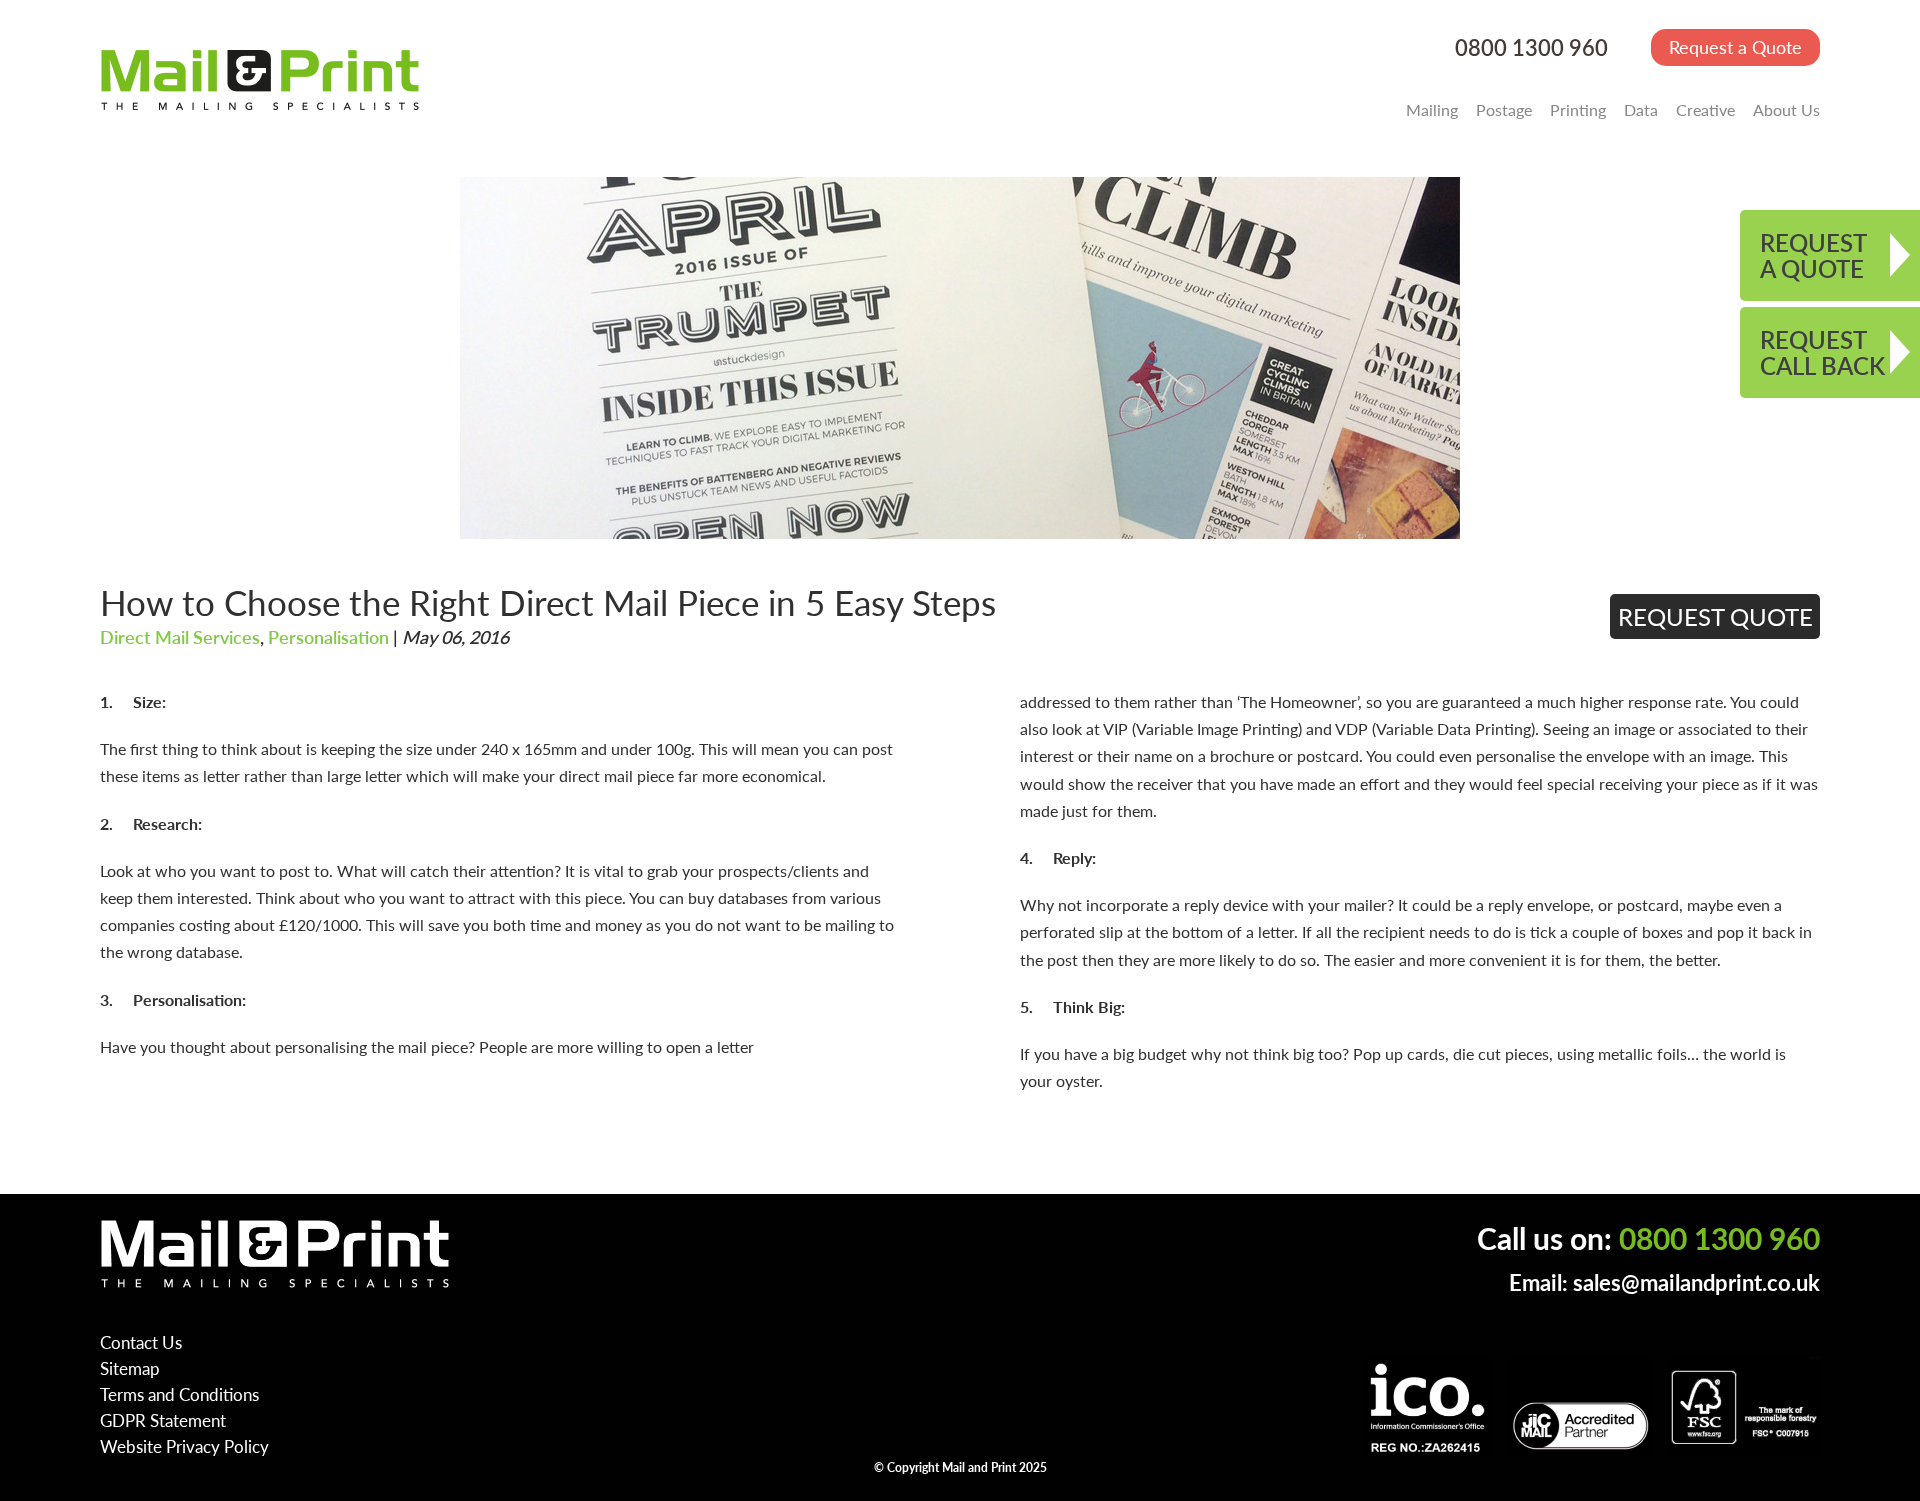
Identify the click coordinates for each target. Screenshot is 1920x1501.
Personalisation (328, 636)
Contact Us (141, 1342)
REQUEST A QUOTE (1813, 255)
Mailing (1432, 109)
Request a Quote (1735, 46)
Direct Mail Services (180, 636)
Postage (1504, 109)
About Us (1786, 109)
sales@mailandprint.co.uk (1696, 1282)
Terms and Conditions (179, 1394)
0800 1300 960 (1531, 47)
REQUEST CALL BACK (1822, 352)
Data (1641, 109)
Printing (1578, 109)
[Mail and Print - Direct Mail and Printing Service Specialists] (260, 79)
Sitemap (130, 1368)
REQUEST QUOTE (1715, 616)
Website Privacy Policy (184, 1446)
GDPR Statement (163, 1420)
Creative (1705, 109)
